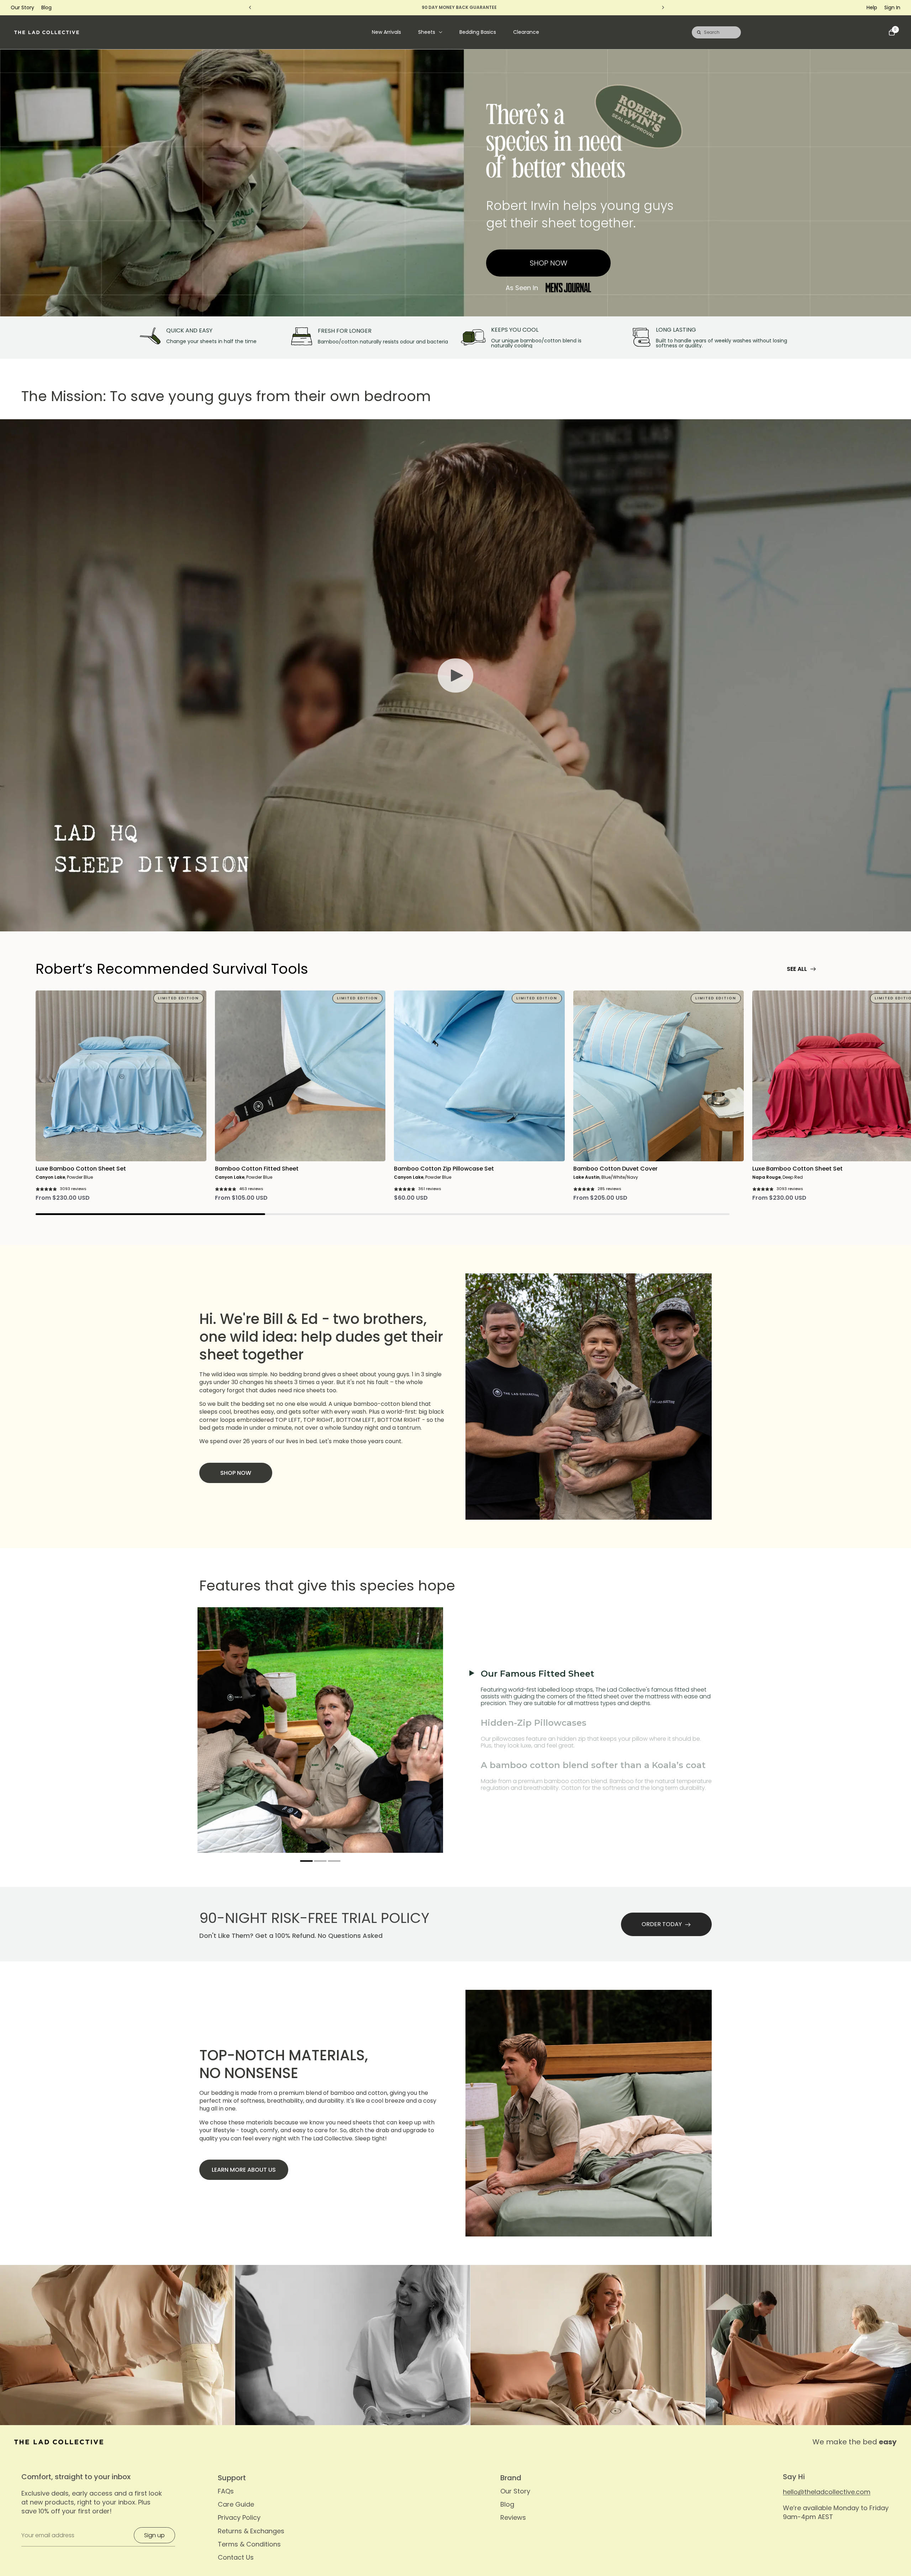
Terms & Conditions (249, 2544)
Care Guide (236, 2504)
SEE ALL (797, 969)
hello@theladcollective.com (827, 2492)
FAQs (226, 2491)
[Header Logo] (47, 32)
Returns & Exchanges (251, 2531)
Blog (46, 7)
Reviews (513, 2517)
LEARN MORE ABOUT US (244, 2170)
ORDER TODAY (662, 1924)
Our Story (22, 7)
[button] (307, 1861)
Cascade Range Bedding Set (87, 2538)
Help (872, 7)
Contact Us (236, 2557)
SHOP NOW (549, 263)
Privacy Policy (239, 2517)
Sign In (892, 7)
